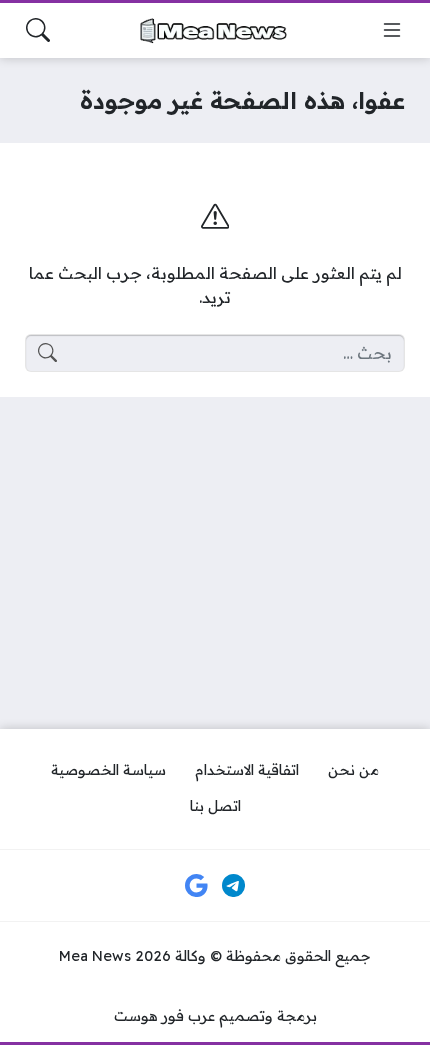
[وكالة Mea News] (215, 30)
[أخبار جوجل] (196, 886)
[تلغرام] (234, 886)
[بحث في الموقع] (38, 30)
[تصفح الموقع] (392, 30)
